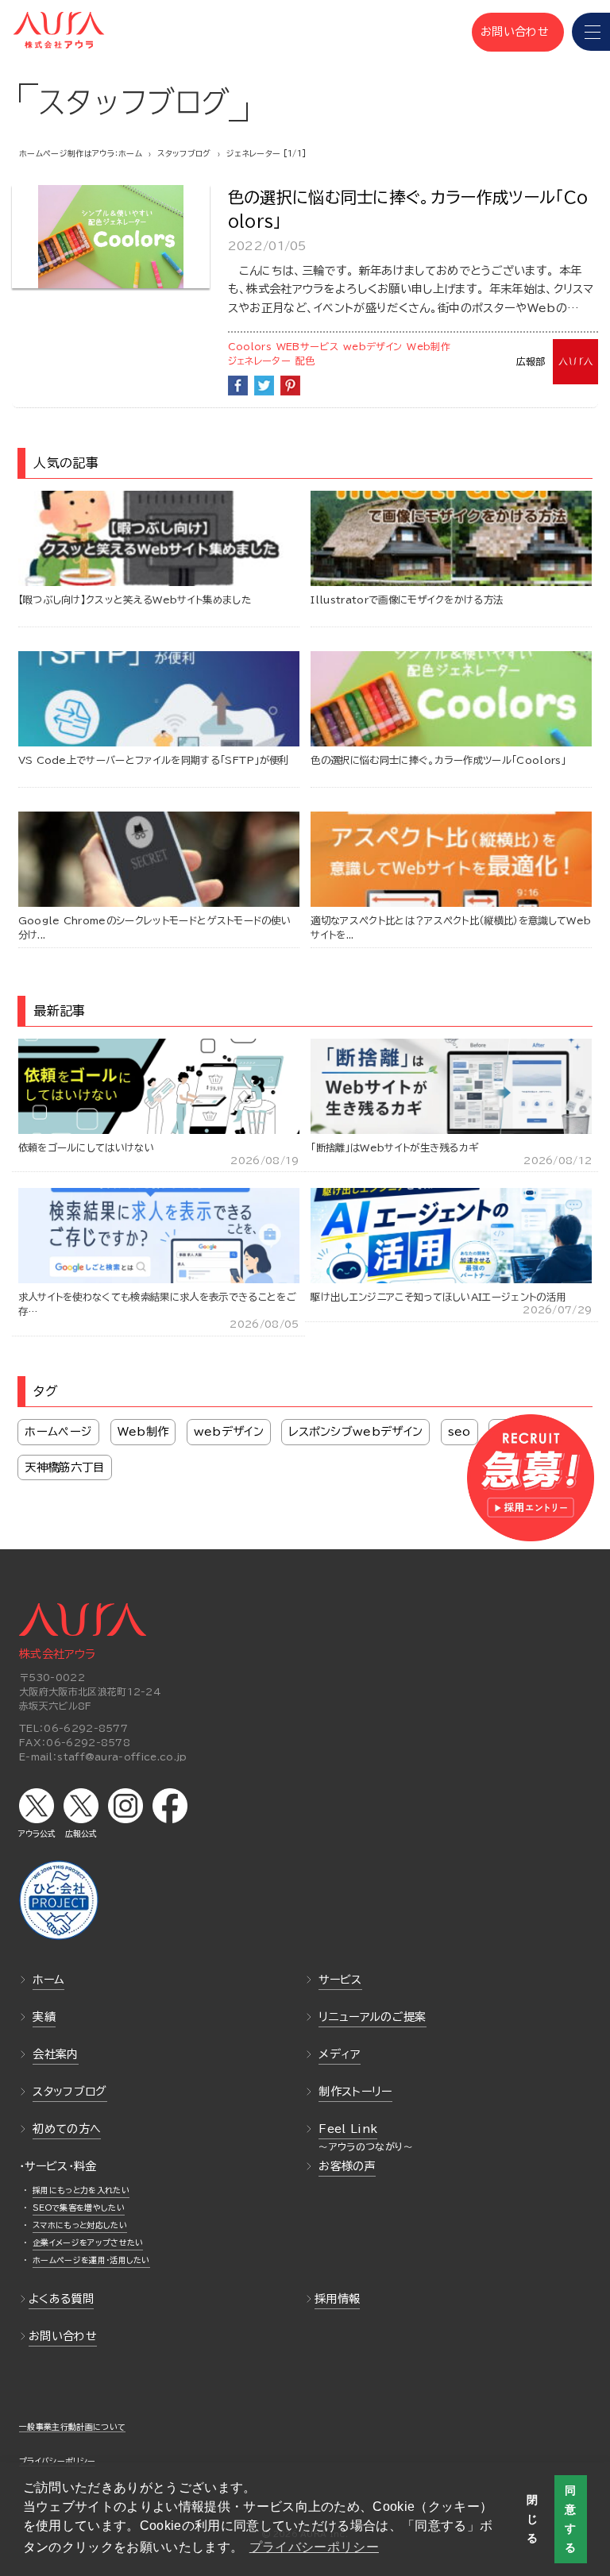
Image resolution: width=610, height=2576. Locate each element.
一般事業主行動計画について (72, 2427)
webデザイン (373, 346)
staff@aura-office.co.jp (122, 1757)
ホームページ (58, 1431)
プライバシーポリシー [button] (314, 2547)
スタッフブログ (184, 153)
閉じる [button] (532, 2519)
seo (459, 1431)
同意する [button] (570, 2519)
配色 (305, 361)
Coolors (250, 346)
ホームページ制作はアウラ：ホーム (81, 153)
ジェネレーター (259, 361)
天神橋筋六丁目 (64, 1467)
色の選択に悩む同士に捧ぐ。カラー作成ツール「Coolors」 (408, 209)
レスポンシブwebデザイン (355, 1431)
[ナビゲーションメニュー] (591, 32)
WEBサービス (307, 346)
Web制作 (429, 346)
